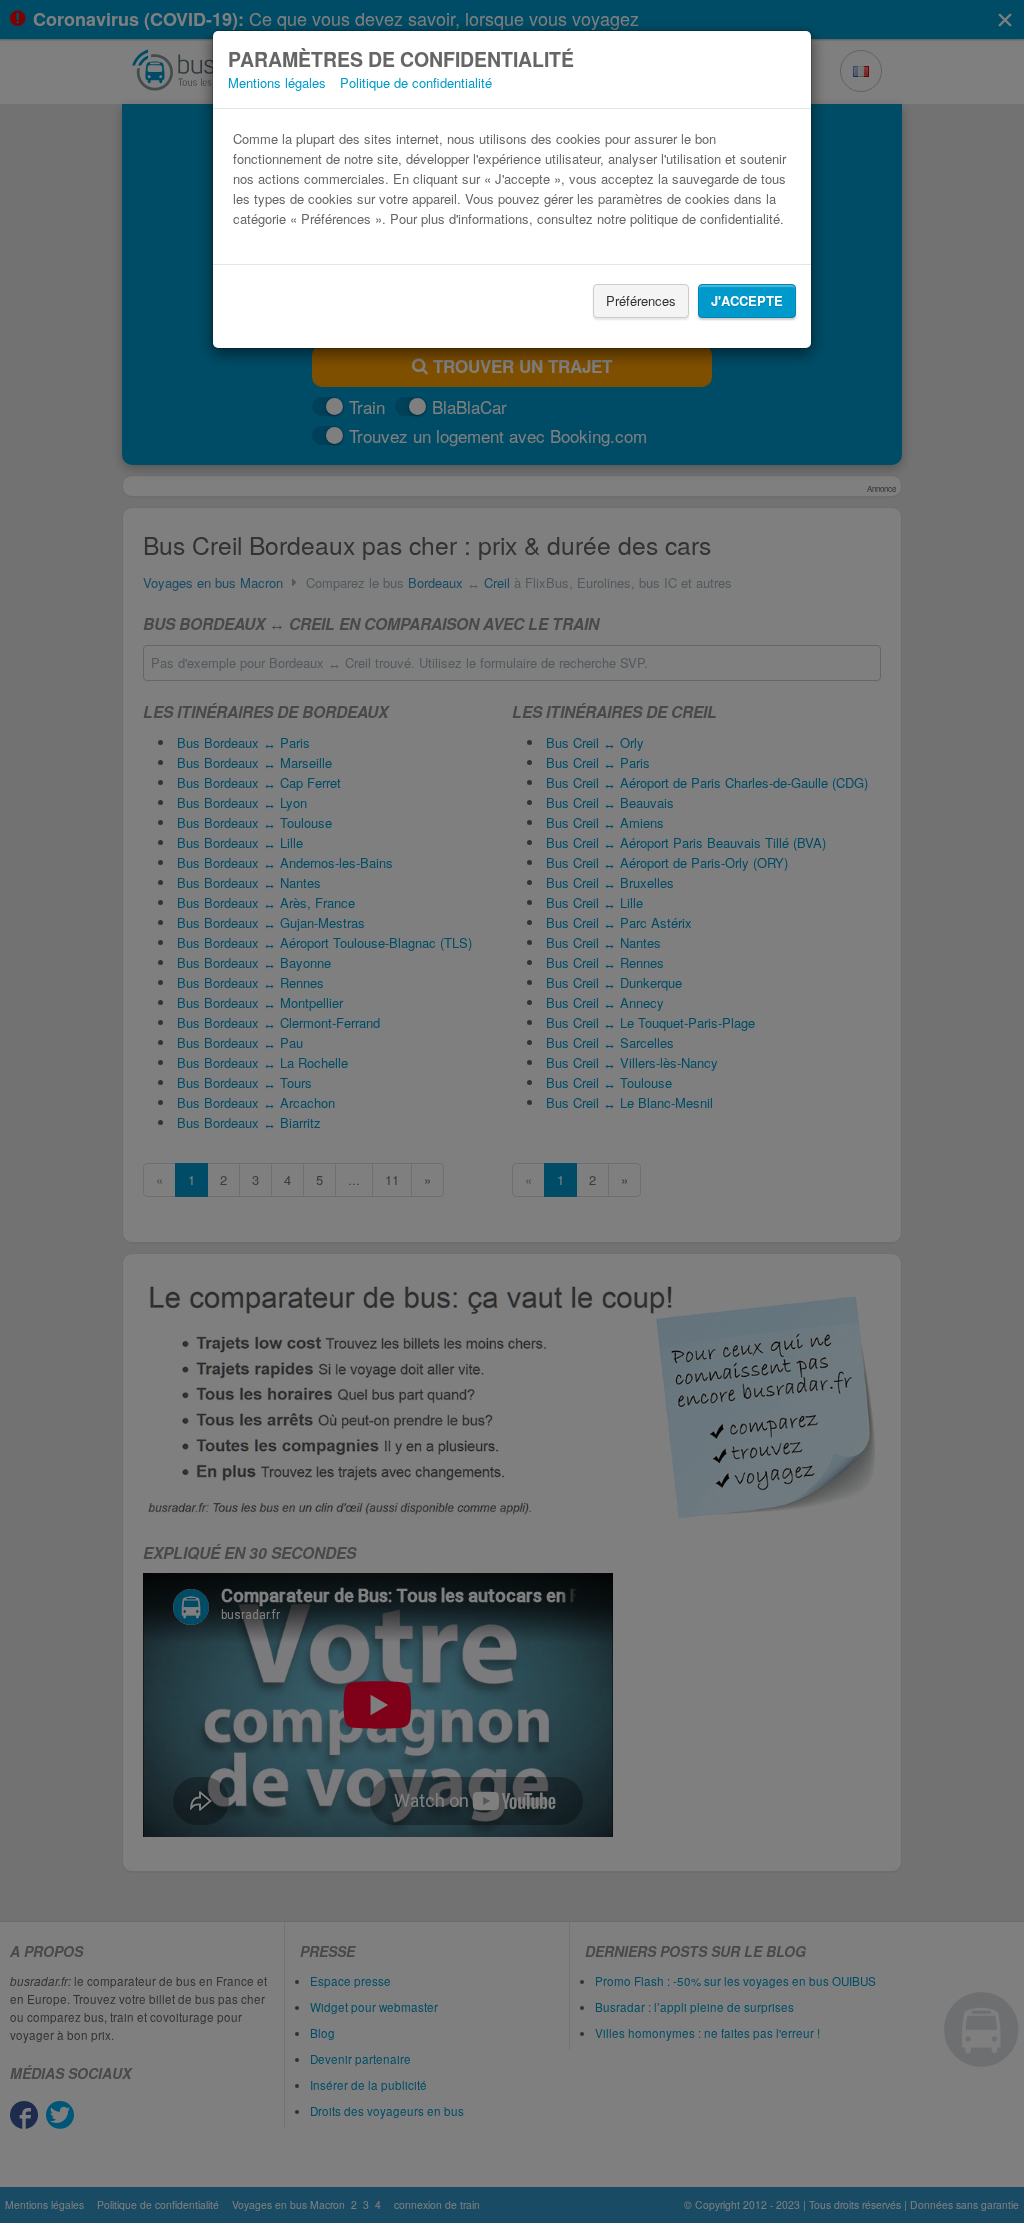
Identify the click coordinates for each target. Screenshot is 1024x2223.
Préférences (641, 300)
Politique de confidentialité (416, 82)
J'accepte (747, 300)
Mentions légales (277, 82)
